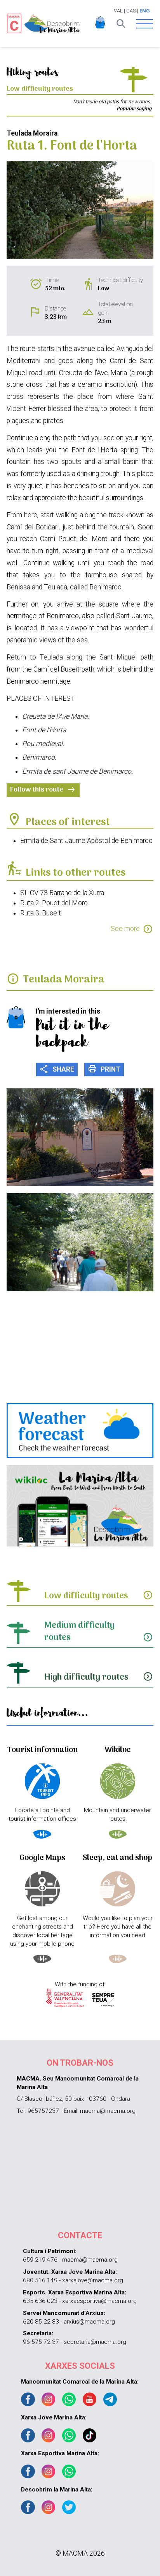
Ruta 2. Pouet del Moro (54, 903)
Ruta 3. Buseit (41, 913)
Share (57, 1069)
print (104, 1069)
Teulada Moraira (64, 980)
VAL (118, 11)
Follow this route (43, 790)
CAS (131, 11)
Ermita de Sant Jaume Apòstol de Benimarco (86, 841)
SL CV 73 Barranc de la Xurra (62, 893)
